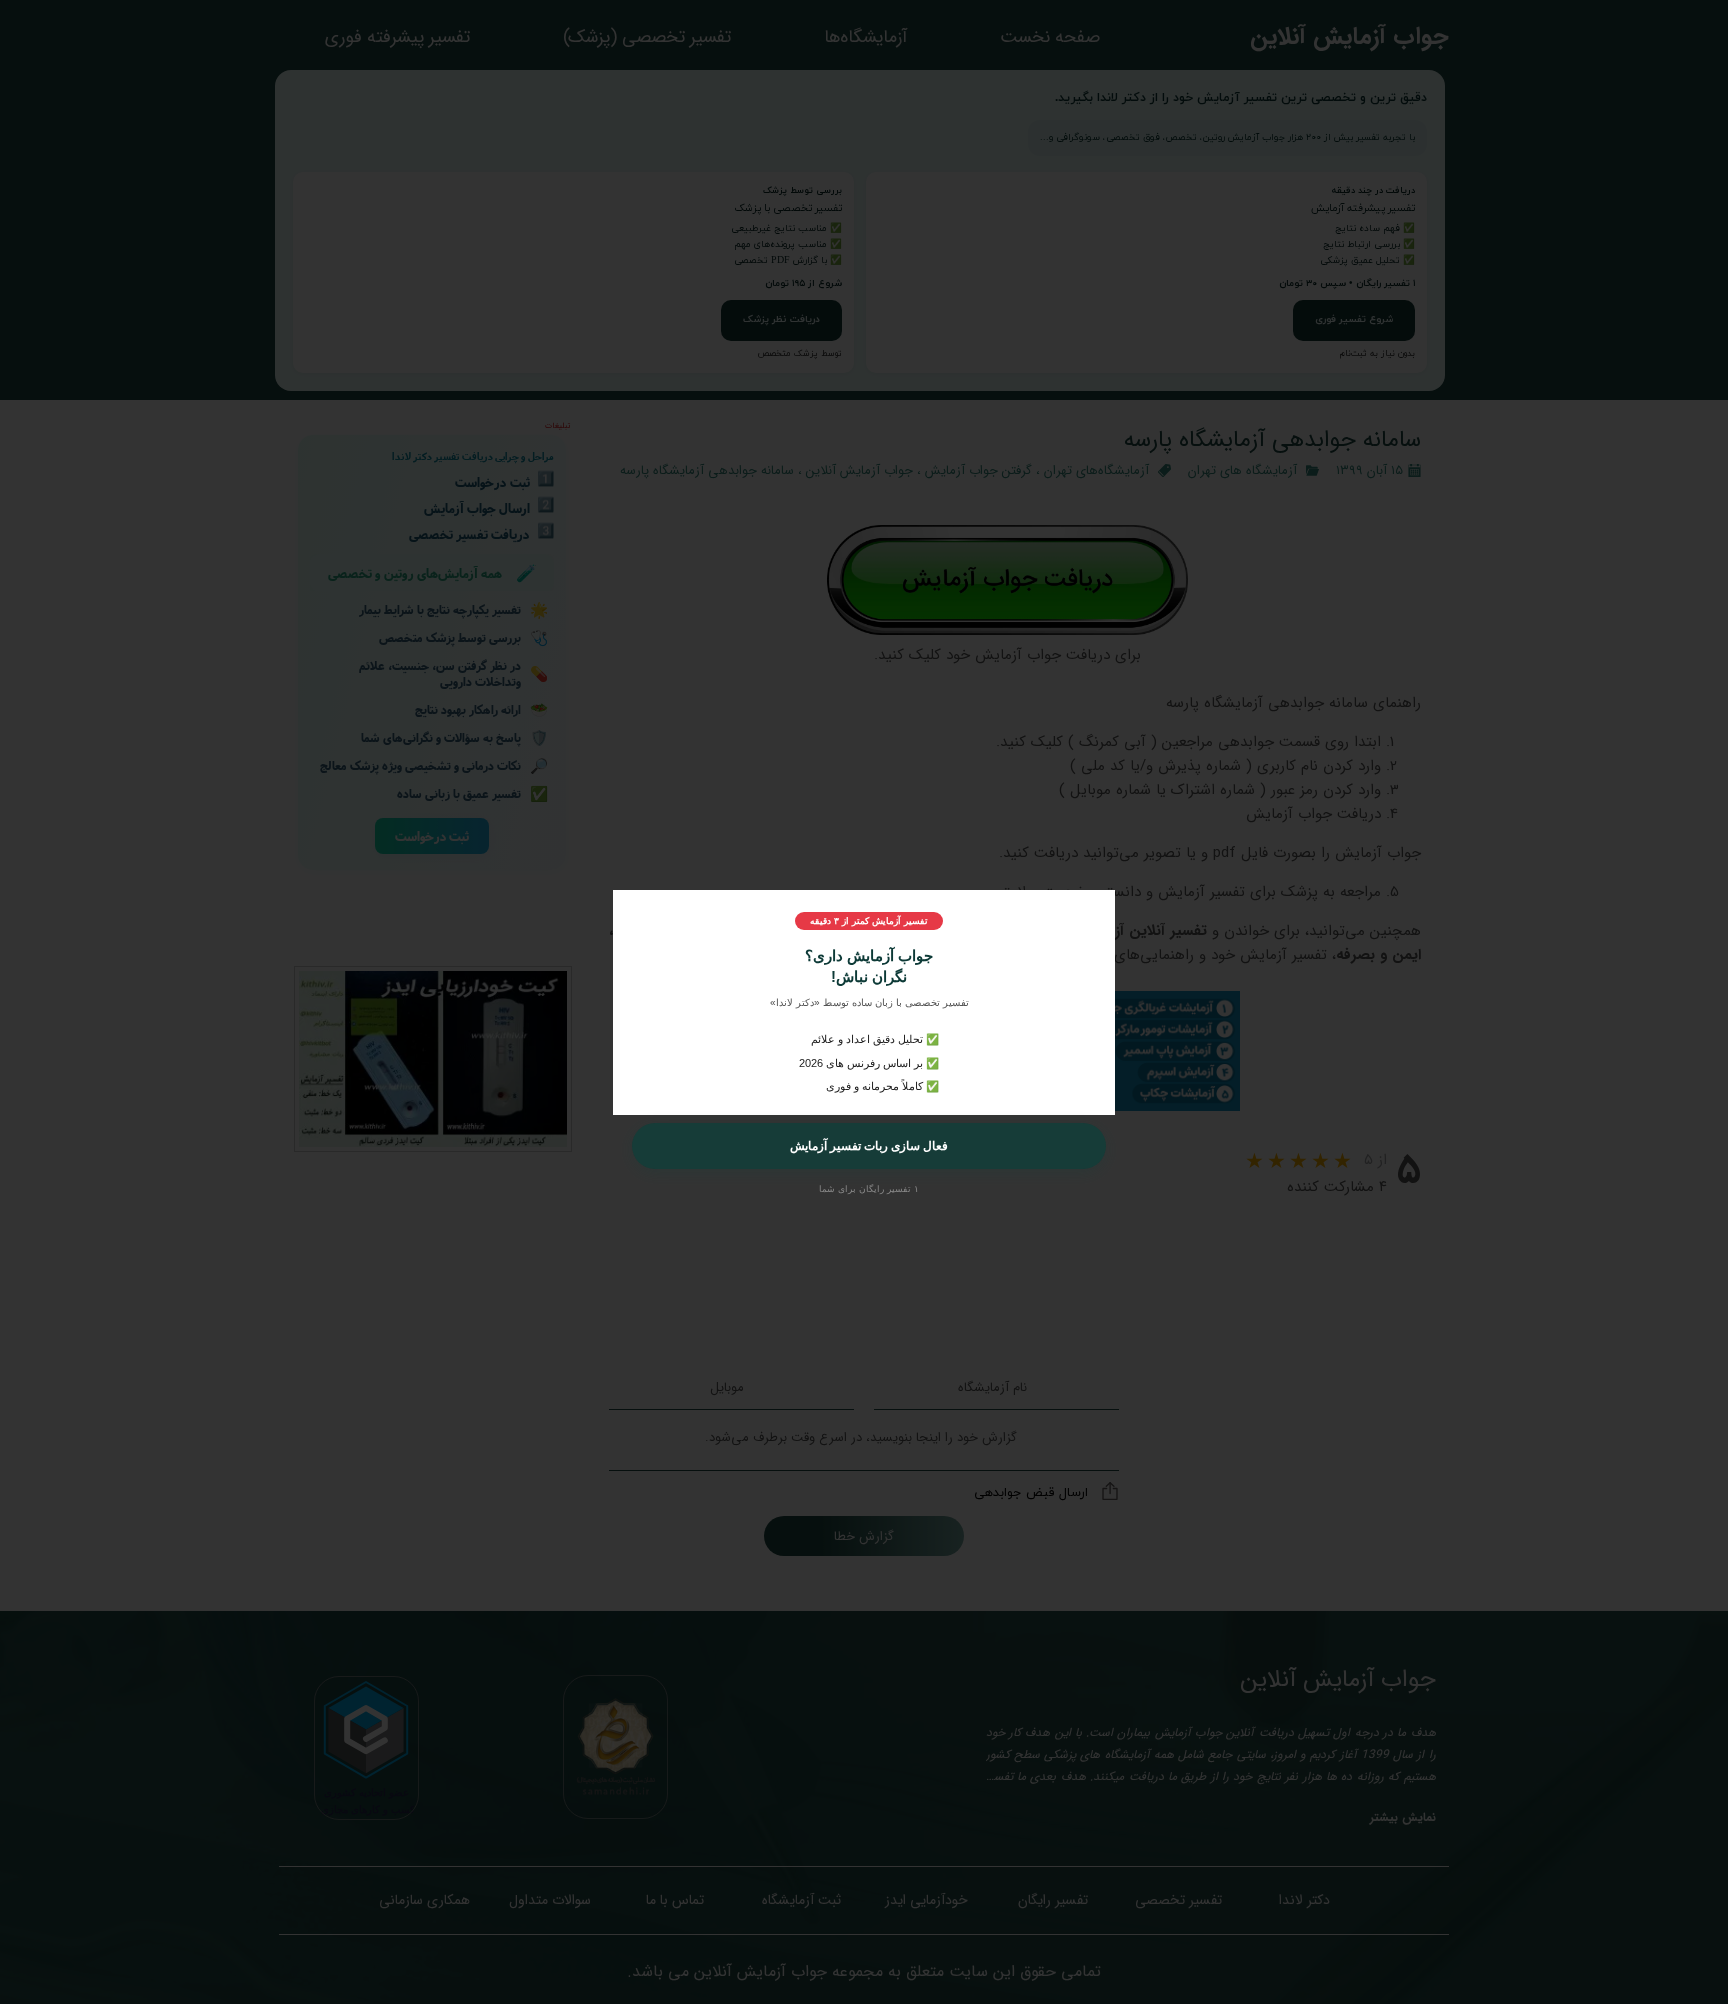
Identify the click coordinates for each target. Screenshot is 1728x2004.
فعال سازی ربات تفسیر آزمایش (869, 1146)
